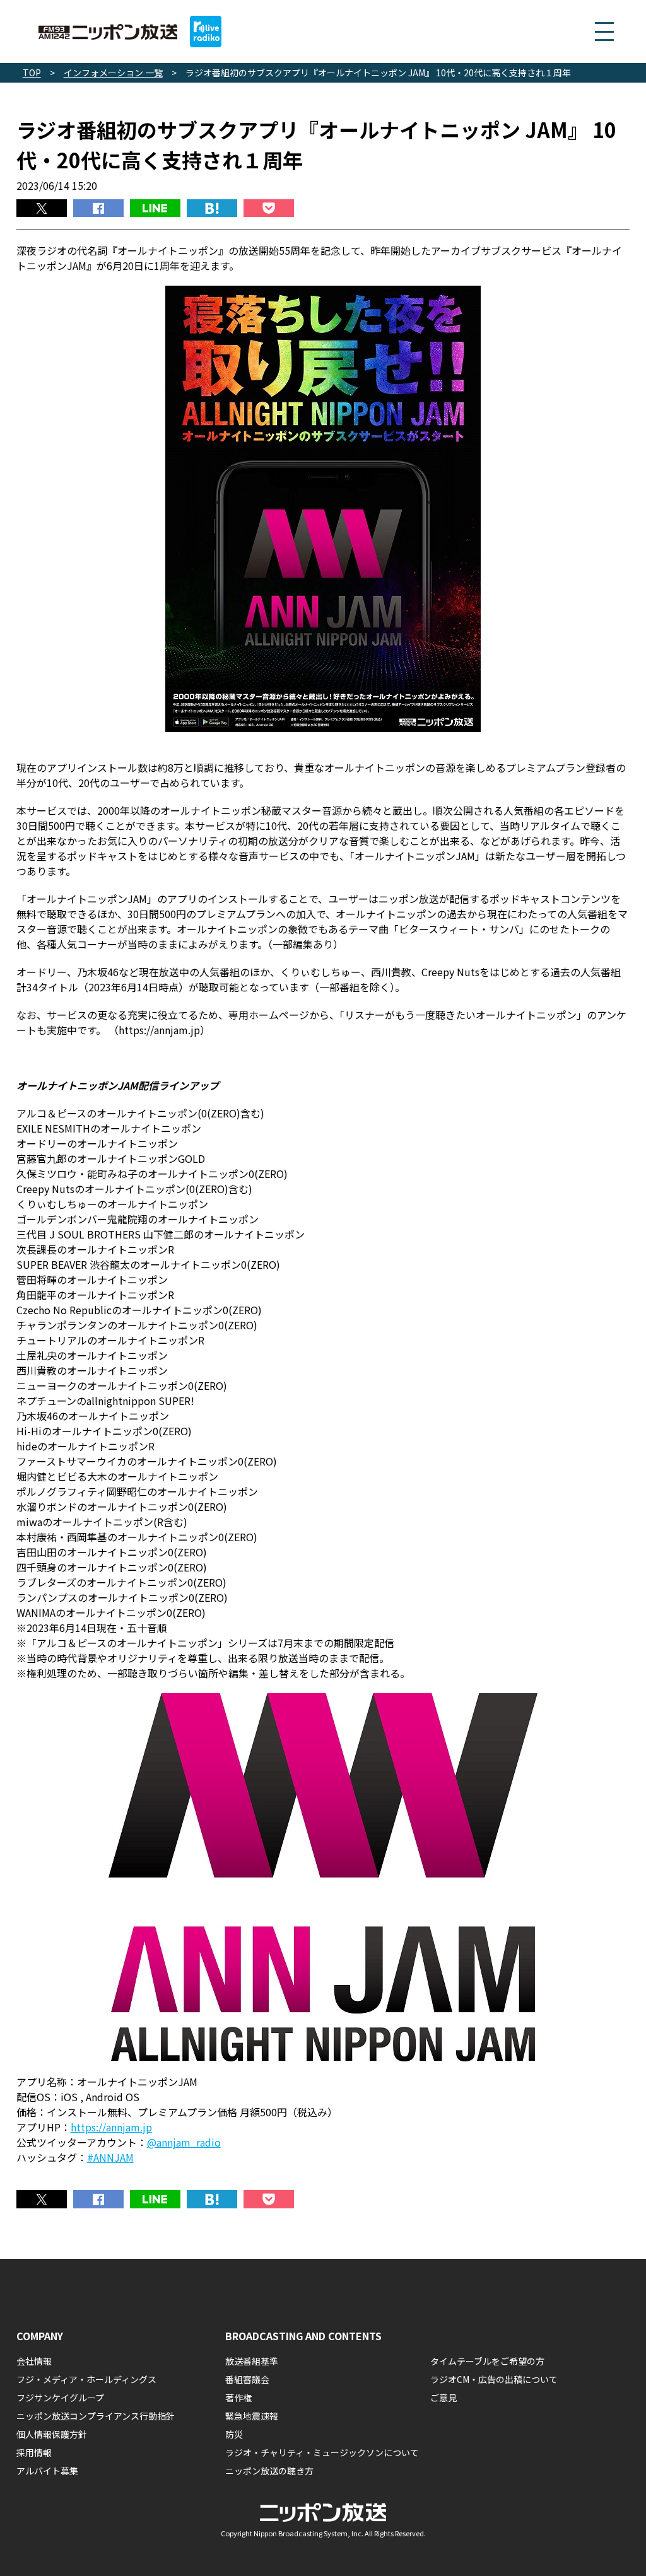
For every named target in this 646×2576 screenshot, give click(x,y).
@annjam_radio (184, 2142)
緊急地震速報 (252, 2416)
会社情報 (34, 2361)
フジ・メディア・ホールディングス (86, 2379)
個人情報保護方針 (52, 2434)
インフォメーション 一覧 (113, 73)
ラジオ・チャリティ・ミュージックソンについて (322, 2452)
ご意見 (443, 2398)
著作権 (238, 2398)
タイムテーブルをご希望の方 (487, 2361)
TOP (32, 73)
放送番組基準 (252, 2361)
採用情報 (34, 2452)
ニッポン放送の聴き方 (269, 2471)
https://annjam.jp (111, 2127)
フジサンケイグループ (60, 2398)
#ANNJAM (110, 2157)
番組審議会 (247, 2379)
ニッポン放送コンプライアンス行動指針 (96, 2416)
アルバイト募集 (47, 2471)
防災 (234, 2434)
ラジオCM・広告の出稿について (494, 2379)
